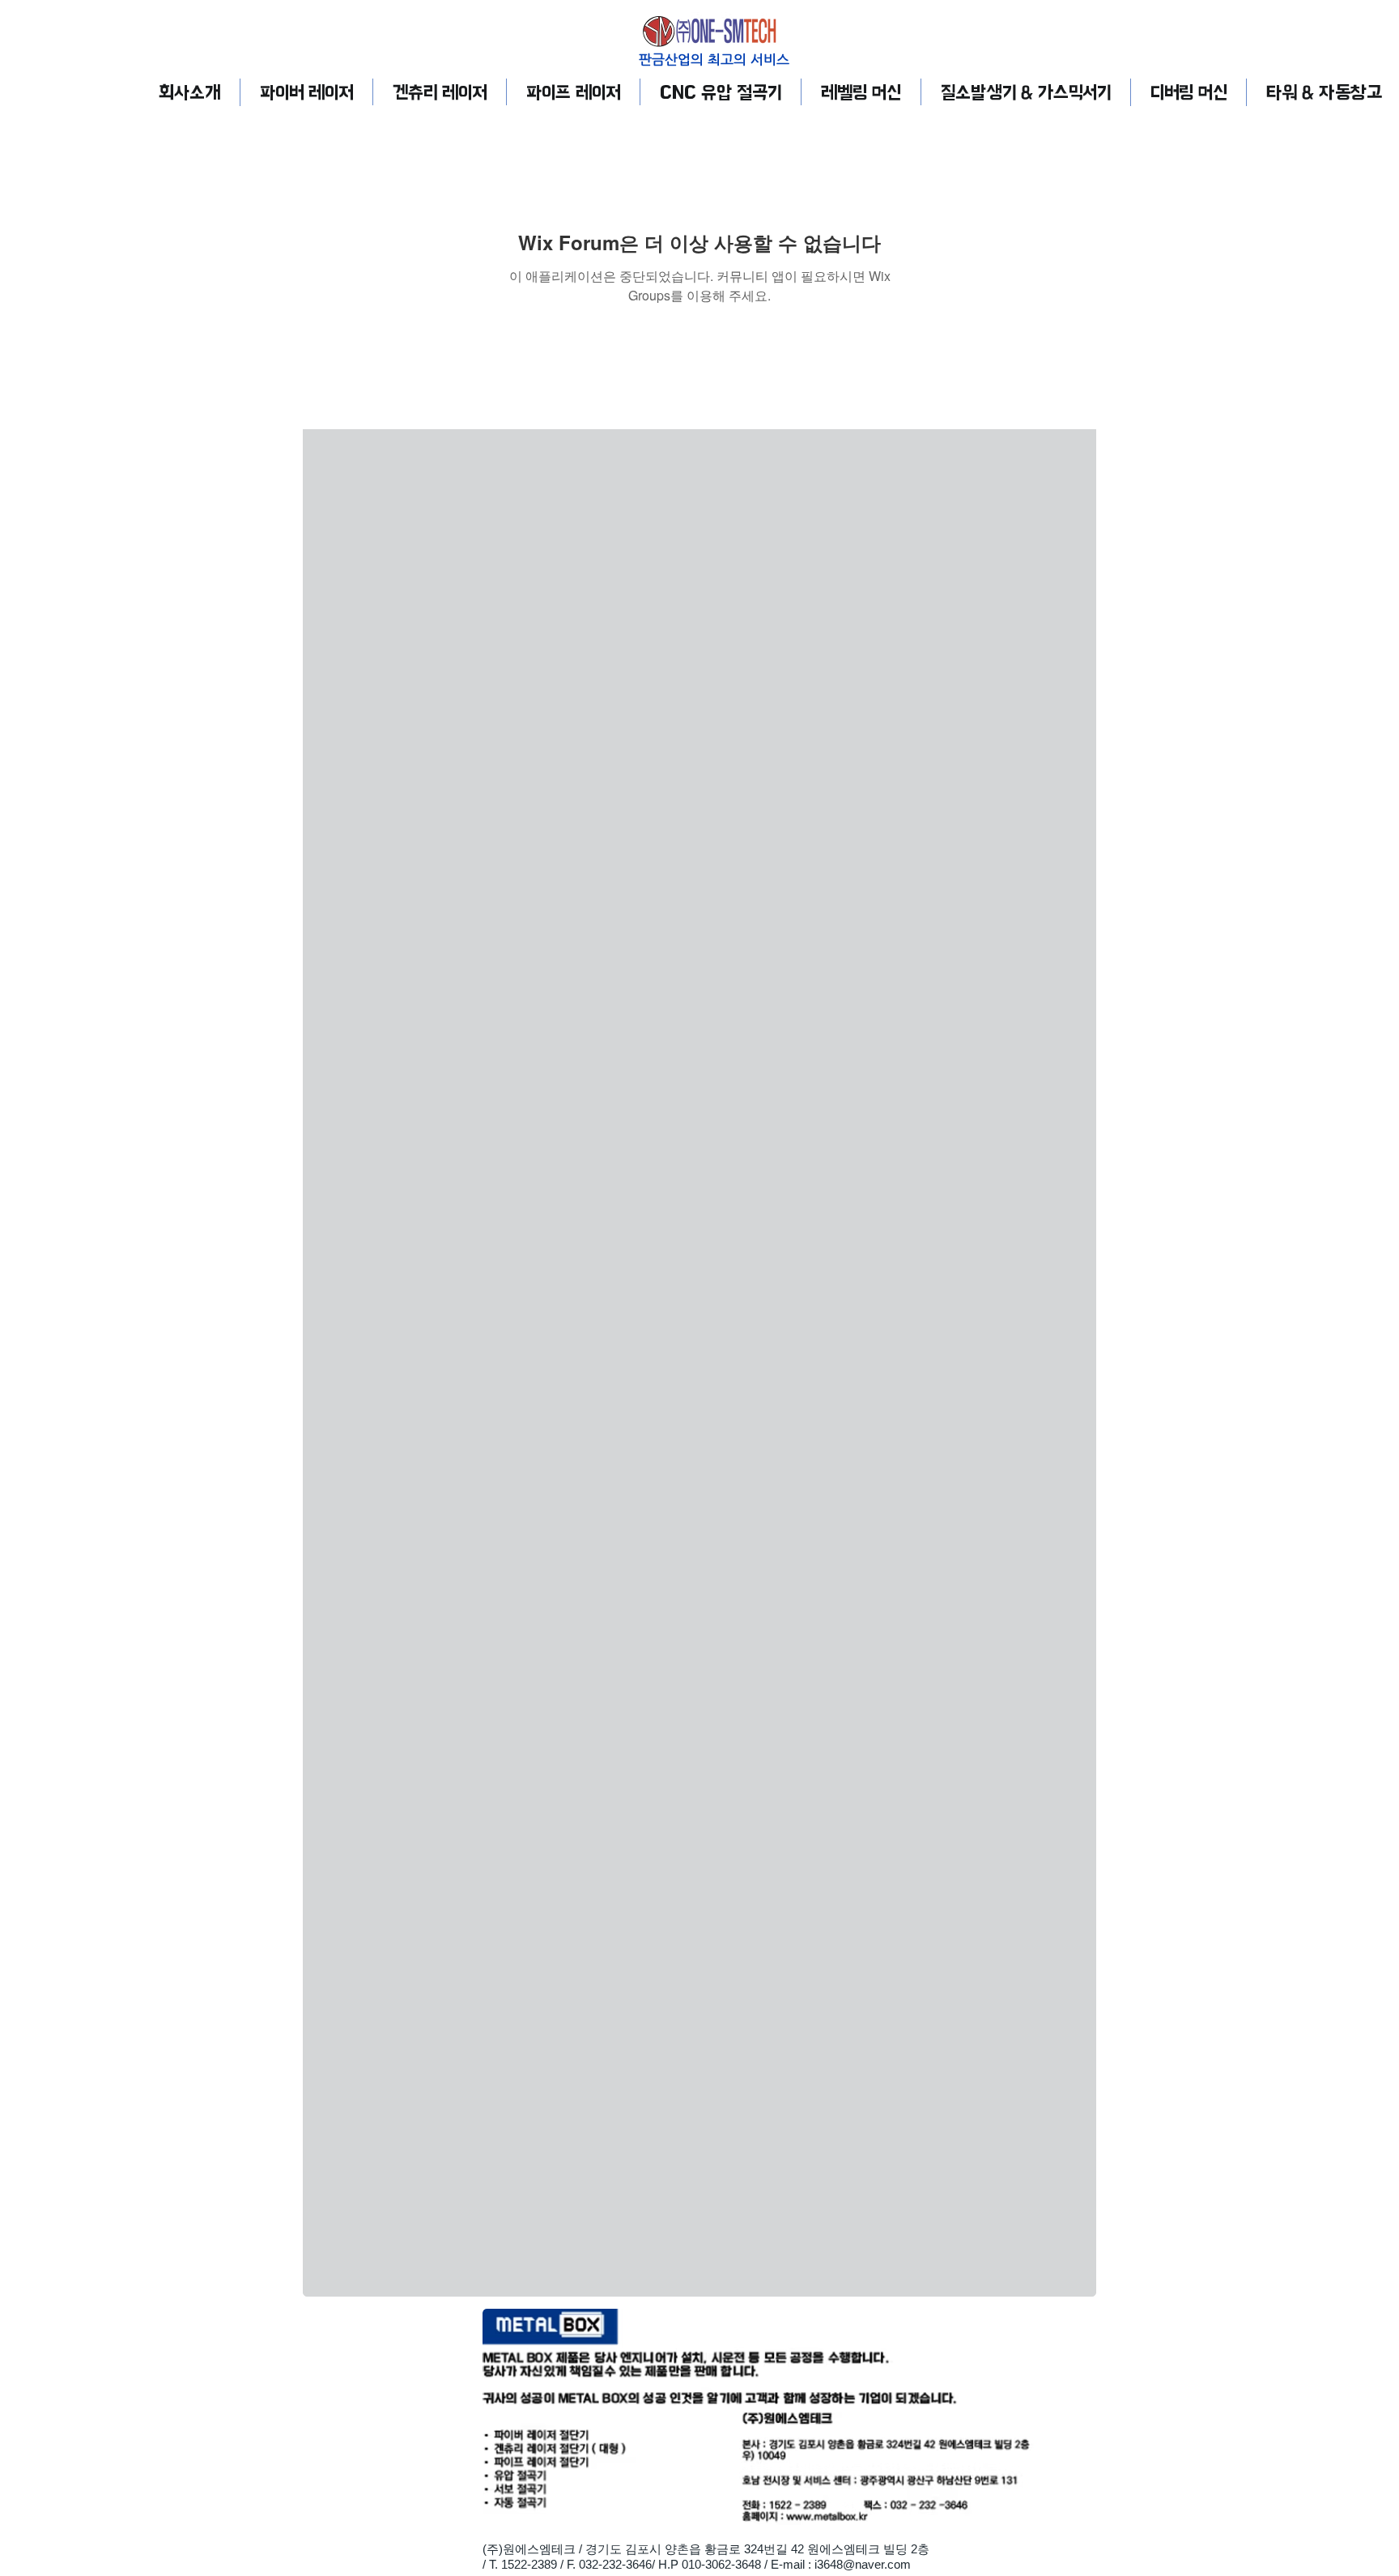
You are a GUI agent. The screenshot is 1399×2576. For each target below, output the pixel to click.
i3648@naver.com (863, 2564)
